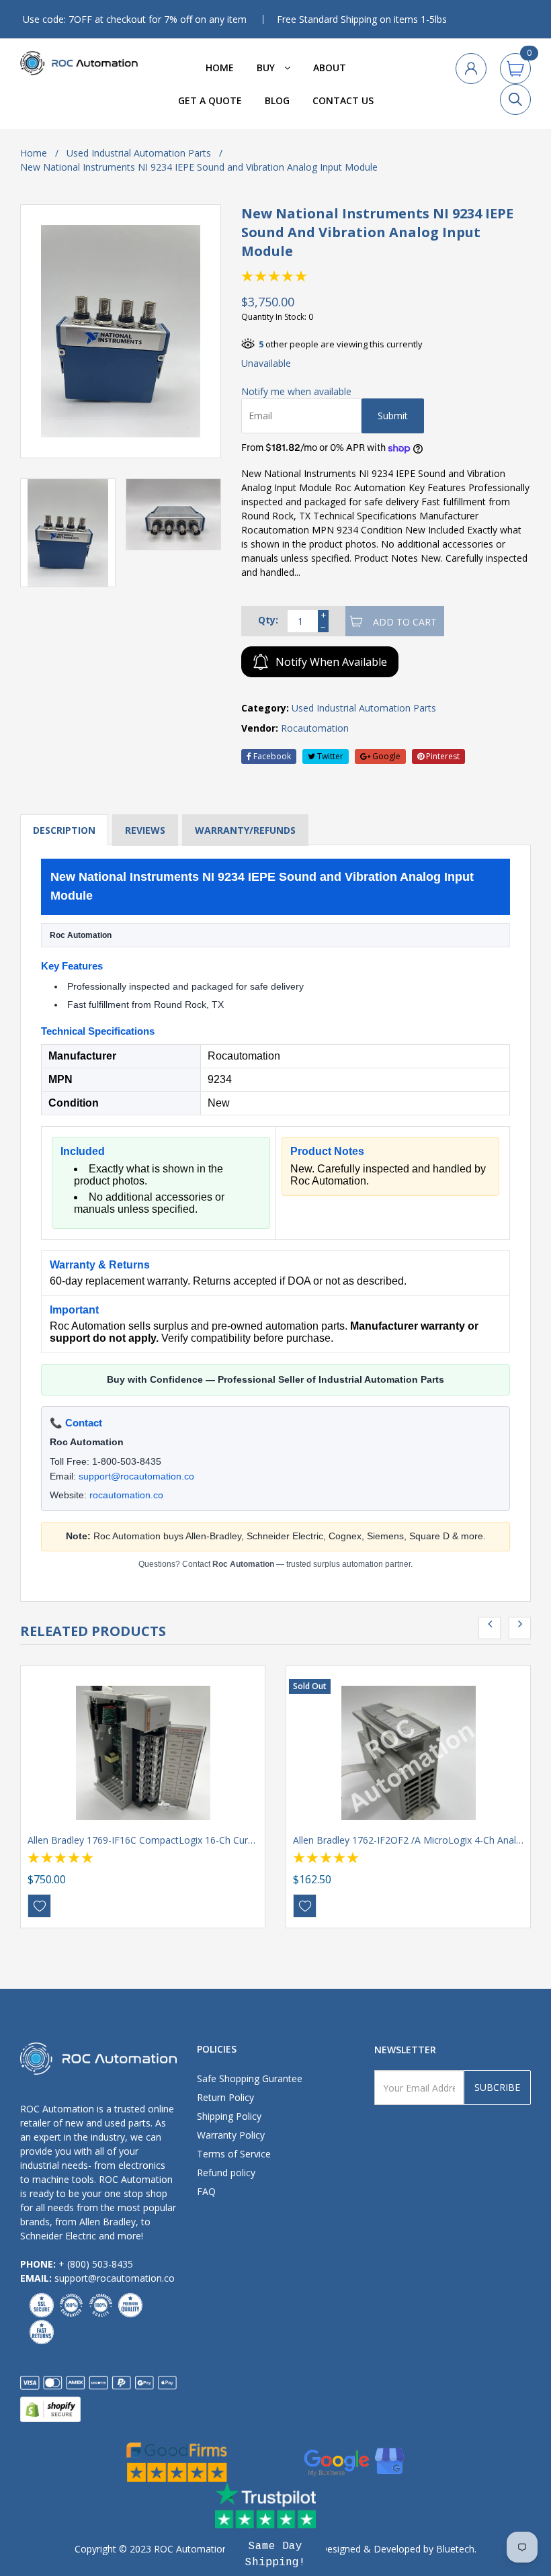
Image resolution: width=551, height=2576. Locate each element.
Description (64, 830)
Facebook (271, 756)
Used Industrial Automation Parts (139, 153)
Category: (265, 708)
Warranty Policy (231, 2135)
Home (220, 68)
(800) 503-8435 (100, 2264)
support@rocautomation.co (136, 1476)
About (330, 68)
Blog (277, 100)
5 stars (302, 276)
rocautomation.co (126, 1495)
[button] (275, 2554)
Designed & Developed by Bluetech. (397, 2549)
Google (385, 756)
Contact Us (343, 100)
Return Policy (225, 2097)
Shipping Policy (229, 2116)
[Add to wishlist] (39, 1906)
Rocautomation (315, 728)
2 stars (261, 276)
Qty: (268, 620)
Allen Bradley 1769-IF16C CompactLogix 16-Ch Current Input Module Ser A (189, 1840)
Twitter (329, 756)
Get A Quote (210, 100)
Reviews (145, 830)
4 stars (288, 276)
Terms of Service (234, 2154)
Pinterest (442, 756)
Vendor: (260, 728)
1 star (248, 276)
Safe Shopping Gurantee (250, 2078)
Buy (267, 68)
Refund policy (226, 2173)
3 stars (275, 276)
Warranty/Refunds (245, 830)
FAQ (206, 2191)
